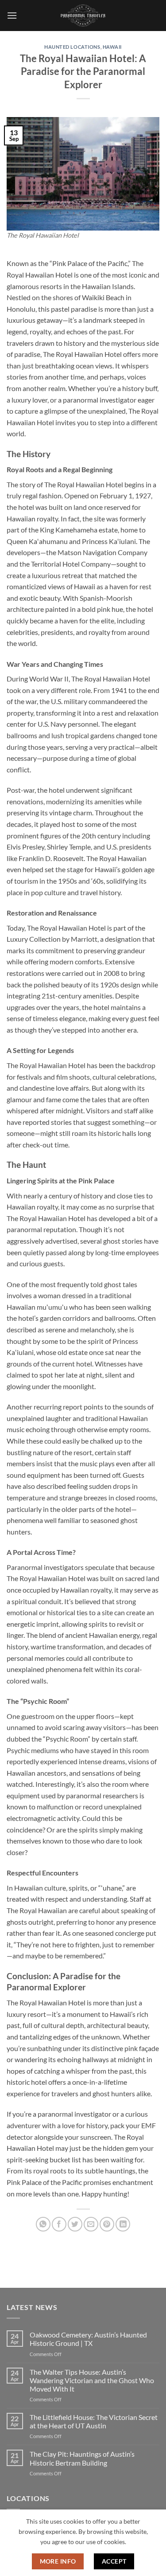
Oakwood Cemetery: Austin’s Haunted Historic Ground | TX (88, 2339)
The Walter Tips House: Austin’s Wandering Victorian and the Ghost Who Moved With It (92, 2380)
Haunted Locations (72, 47)
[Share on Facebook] (59, 2224)
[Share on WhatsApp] (43, 2224)
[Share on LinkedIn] (123, 2224)
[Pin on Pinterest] (107, 2224)
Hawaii (112, 47)
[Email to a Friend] (91, 2224)
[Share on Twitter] (75, 2224)
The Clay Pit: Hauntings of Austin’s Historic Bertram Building (82, 2458)
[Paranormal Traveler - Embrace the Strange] (83, 16)
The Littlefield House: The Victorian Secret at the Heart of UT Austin (94, 2421)
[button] (12, 15)
